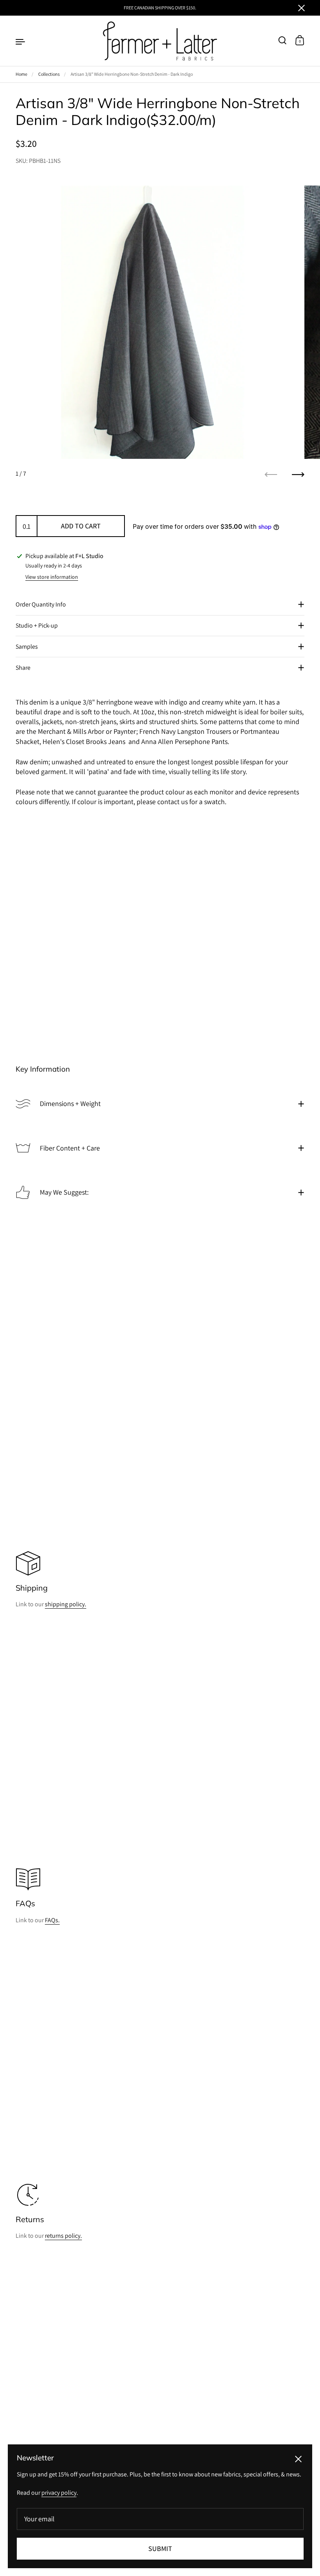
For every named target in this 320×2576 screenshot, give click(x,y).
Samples (27, 647)
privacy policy (59, 2493)
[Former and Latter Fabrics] (160, 41)
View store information (52, 577)
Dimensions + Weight (70, 1103)
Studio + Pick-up (37, 625)
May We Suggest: (64, 1192)
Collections (49, 74)
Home (21, 74)
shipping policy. (66, 1604)
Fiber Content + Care (70, 1148)
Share (23, 668)
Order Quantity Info (41, 604)
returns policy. (63, 2236)
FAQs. (52, 1920)
